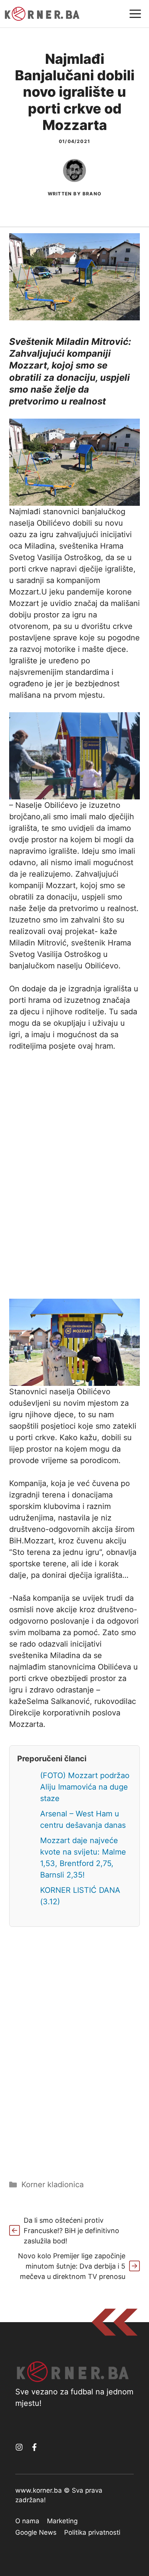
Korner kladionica (53, 2185)
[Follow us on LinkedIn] (34, 2447)
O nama (27, 2521)
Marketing (62, 2521)
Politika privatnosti (92, 2532)
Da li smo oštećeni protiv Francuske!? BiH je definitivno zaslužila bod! (71, 2231)
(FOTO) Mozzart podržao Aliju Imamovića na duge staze (85, 1787)
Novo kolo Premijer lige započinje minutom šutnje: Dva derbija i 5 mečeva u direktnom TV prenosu (72, 2266)
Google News (36, 2532)
